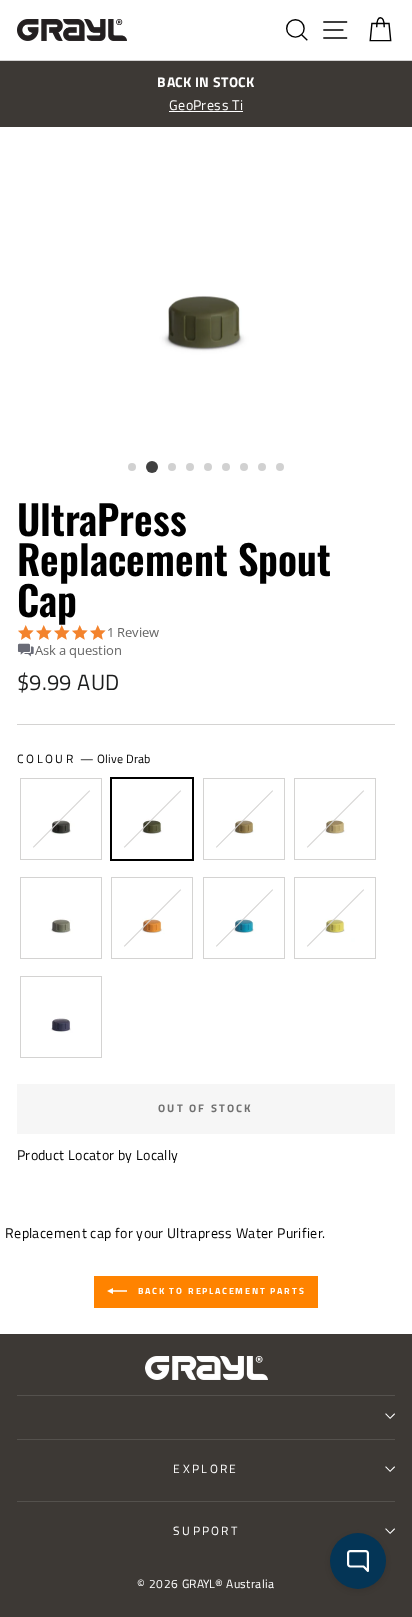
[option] (206, 94)
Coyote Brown (244, 819)
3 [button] (173, 468)
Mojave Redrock (152, 918)
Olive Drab (152, 819)
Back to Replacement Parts (220, 1290)
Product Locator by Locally (97, 1155)
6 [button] (227, 468)
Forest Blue (244, 918)
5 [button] (209, 468)
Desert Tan (335, 819)
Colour (83, 758)
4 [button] (191, 468)
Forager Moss (335, 918)
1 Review (133, 632)
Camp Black (61, 918)
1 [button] (133, 468)
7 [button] (245, 468)
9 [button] (281, 468)
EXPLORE (205, 1468)
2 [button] (152, 467)
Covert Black (61, 819)
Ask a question (78, 650)
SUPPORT (206, 1530)
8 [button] (263, 468)
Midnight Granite (61, 1017)
